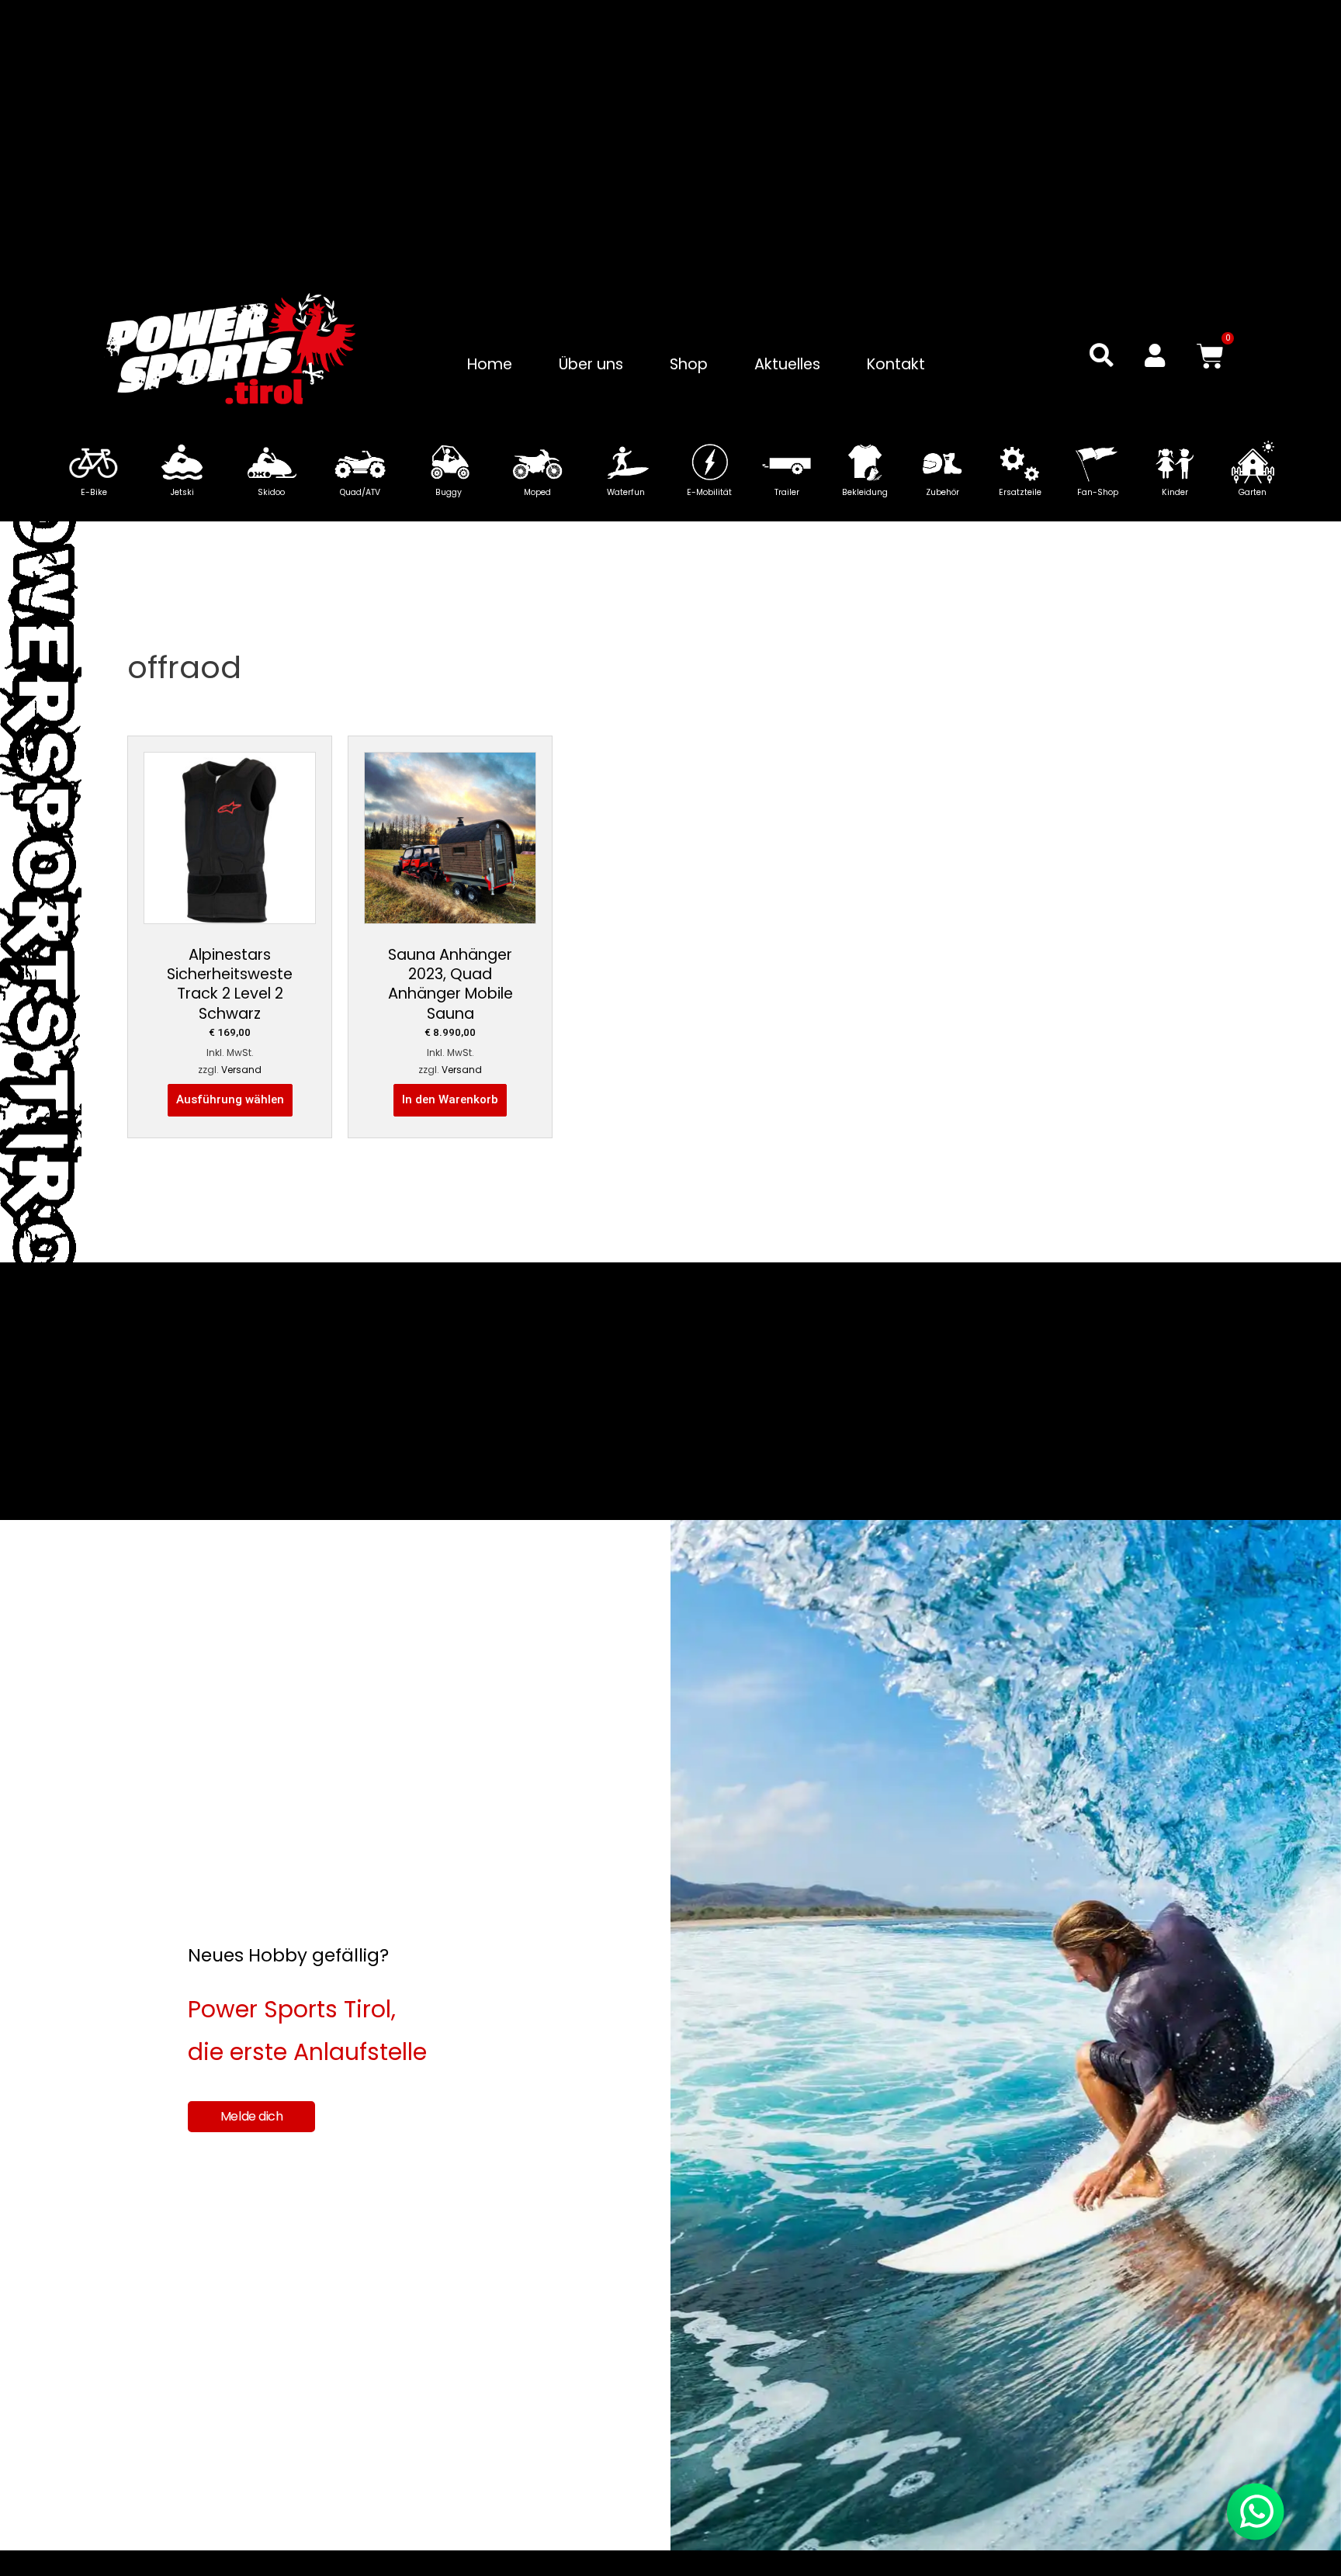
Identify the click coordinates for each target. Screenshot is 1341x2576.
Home (490, 364)
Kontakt (896, 364)
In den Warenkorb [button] (450, 1099)
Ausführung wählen (230, 1099)
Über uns (591, 364)
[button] (1102, 355)
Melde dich (252, 2116)
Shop (689, 364)
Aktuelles (787, 364)
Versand (241, 1070)
